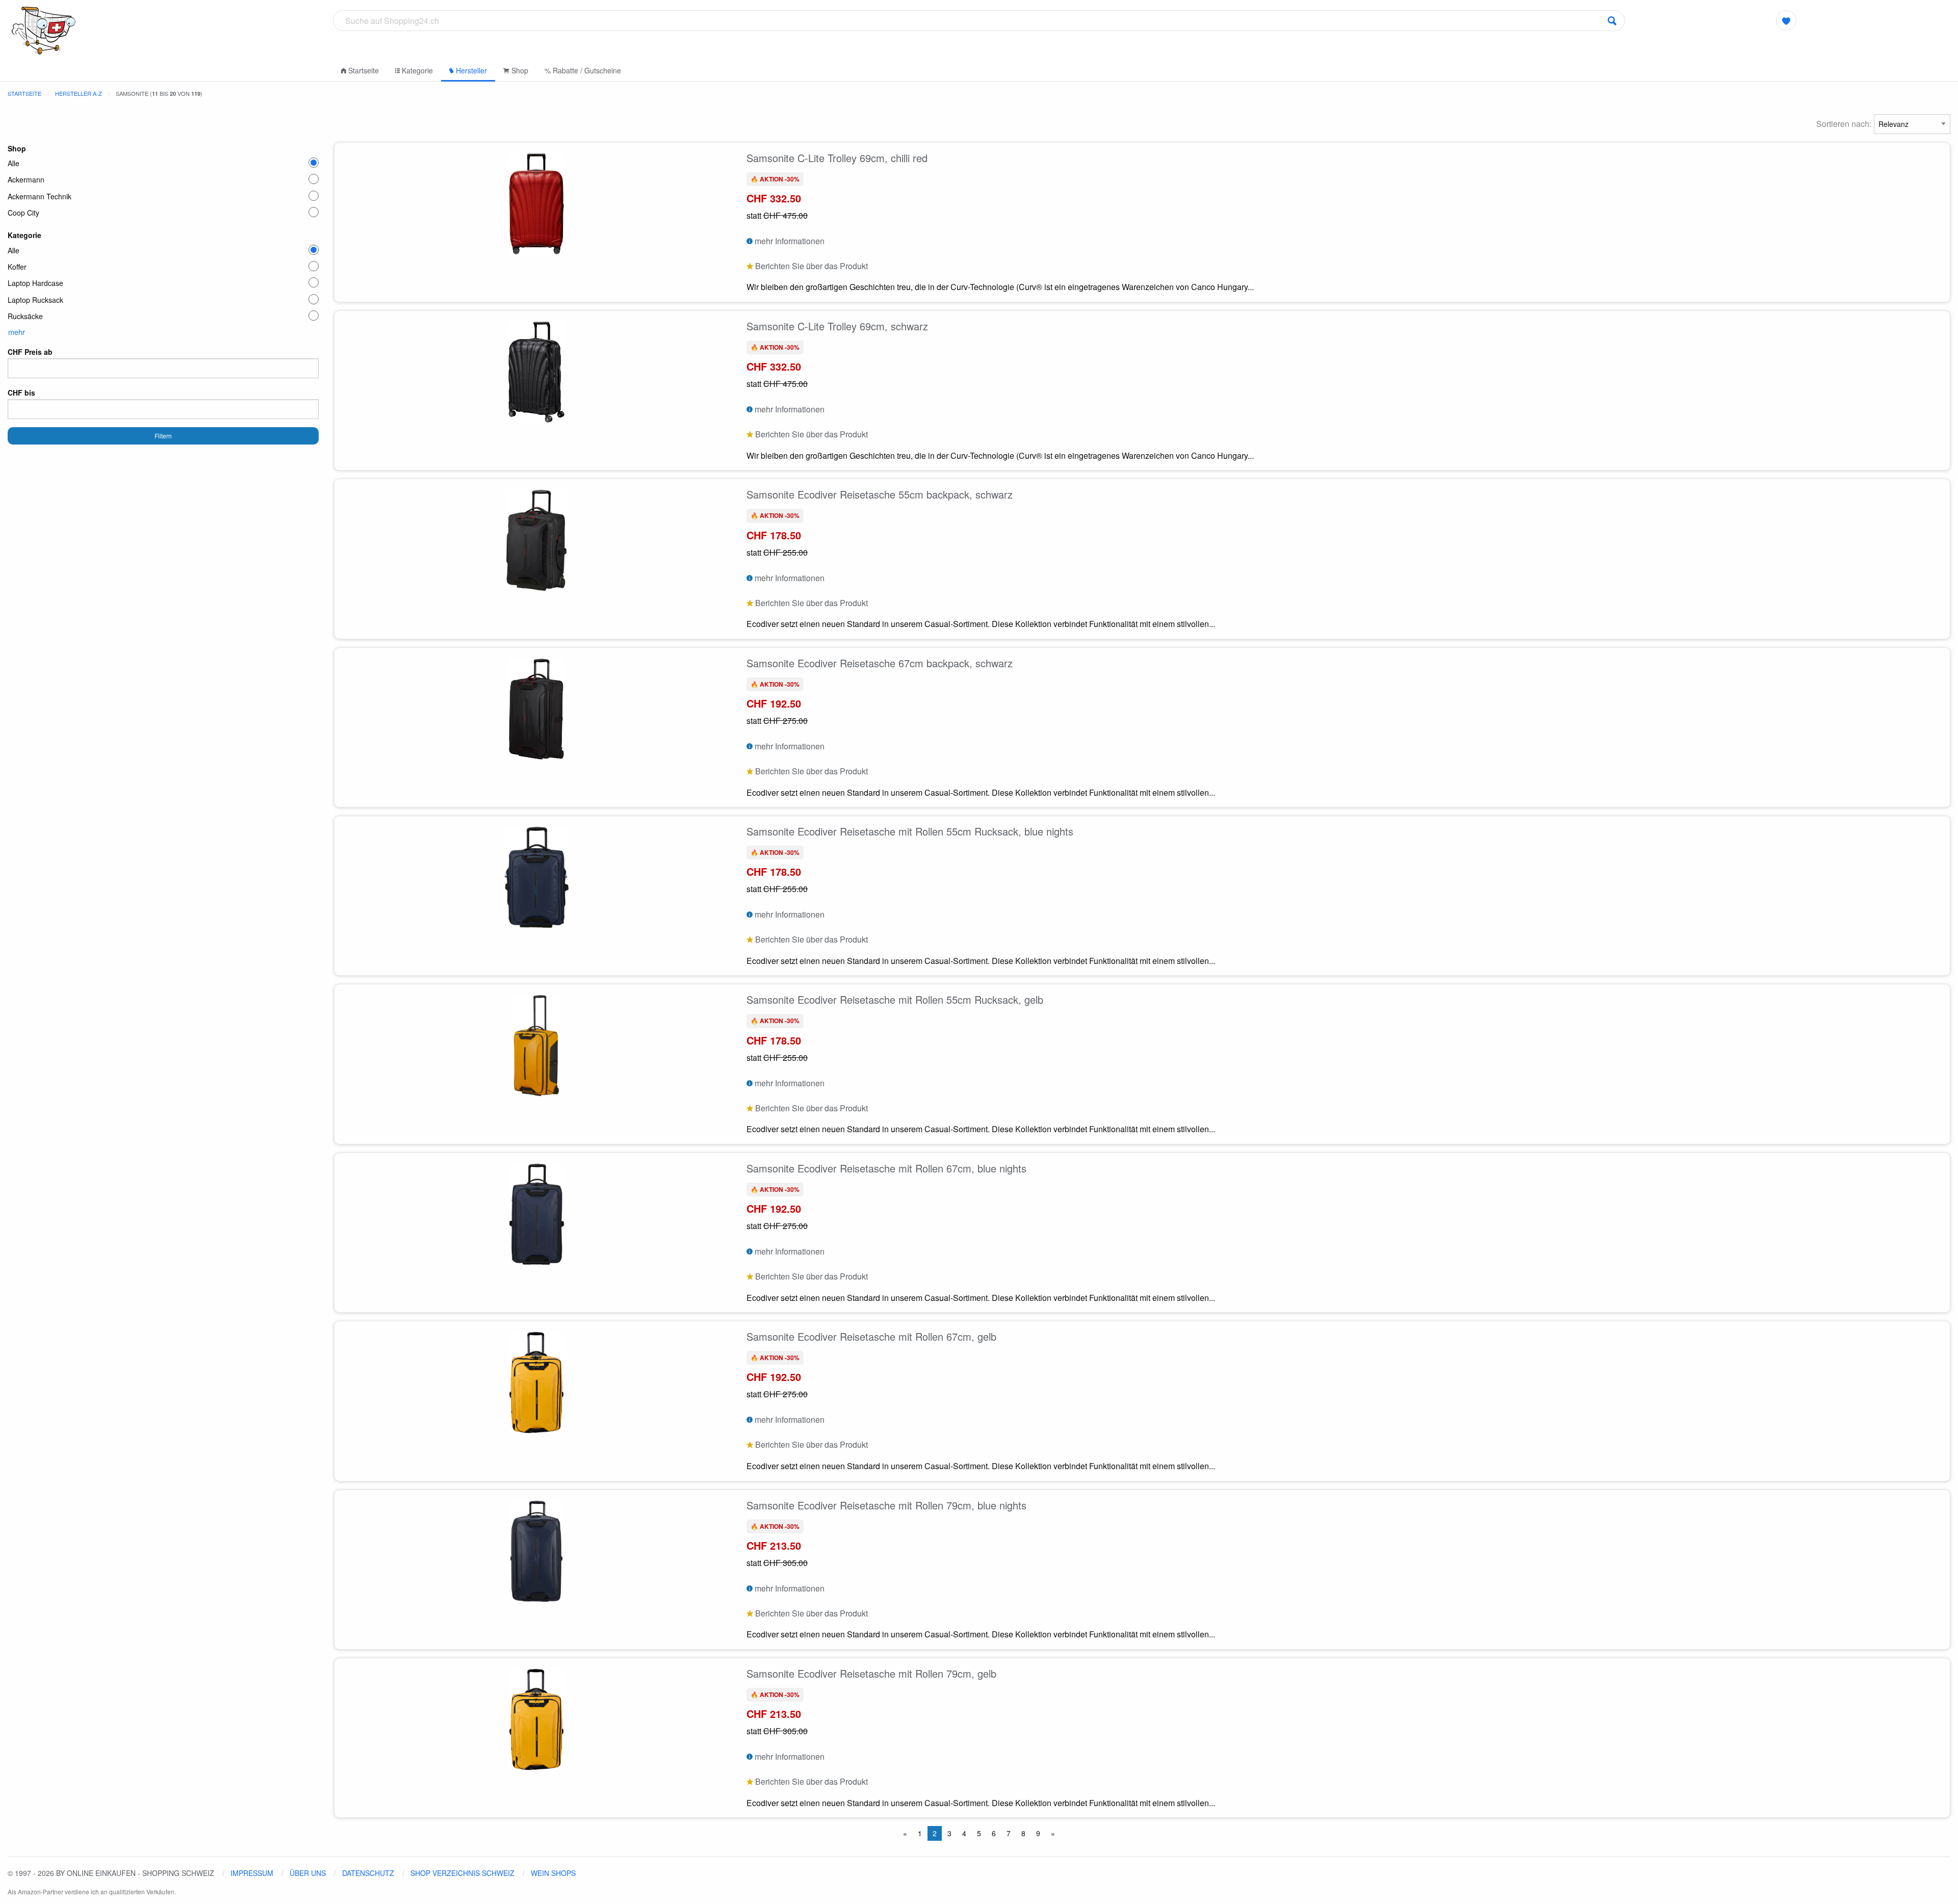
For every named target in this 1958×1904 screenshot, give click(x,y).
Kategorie (416, 70)
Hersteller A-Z (79, 93)
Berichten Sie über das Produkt (810, 266)
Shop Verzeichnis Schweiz (462, 1873)
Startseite (363, 70)
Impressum (252, 1873)
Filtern (163, 436)
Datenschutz (368, 1873)
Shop (519, 70)
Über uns (308, 1873)
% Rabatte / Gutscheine (583, 70)
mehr (17, 332)
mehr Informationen (789, 241)
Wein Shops (553, 1873)
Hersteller (470, 70)
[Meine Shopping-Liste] (1786, 20)
